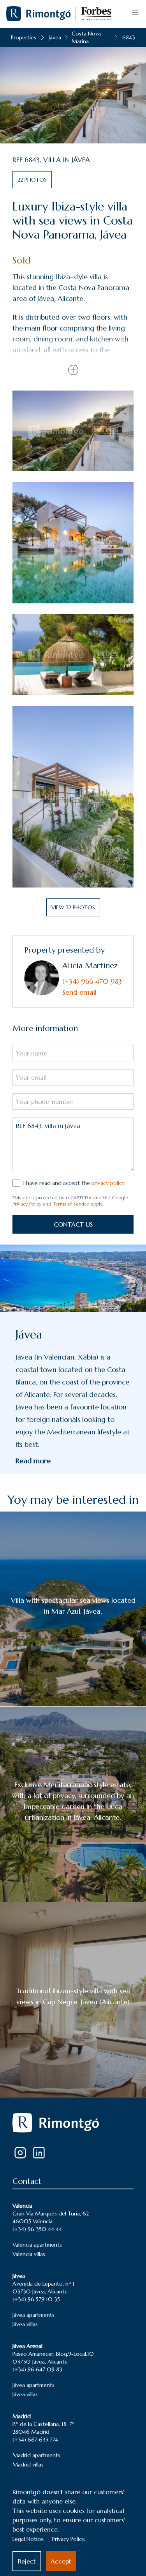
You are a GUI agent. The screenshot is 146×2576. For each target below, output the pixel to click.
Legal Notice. (28, 2539)
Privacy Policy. (69, 2539)
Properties (24, 37)
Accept (61, 2561)
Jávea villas (25, 2324)
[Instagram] (20, 2153)
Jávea (55, 37)
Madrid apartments (36, 2455)
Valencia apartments (37, 2245)
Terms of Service (71, 1204)
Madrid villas (28, 2465)
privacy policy (108, 1183)
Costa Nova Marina (86, 37)
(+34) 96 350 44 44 (37, 2229)
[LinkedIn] (39, 2153)
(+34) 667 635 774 (35, 2440)
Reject (27, 2561)
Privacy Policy (27, 1204)
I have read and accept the (74, 1183)
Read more (33, 1461)
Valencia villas (29, 2254)
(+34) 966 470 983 (92, 981)
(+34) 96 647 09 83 (37, 2369)
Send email (79, 992)
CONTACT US (73, 1224)
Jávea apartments (33, 2315)
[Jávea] (73, 1278)
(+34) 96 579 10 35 (36, 2299)
